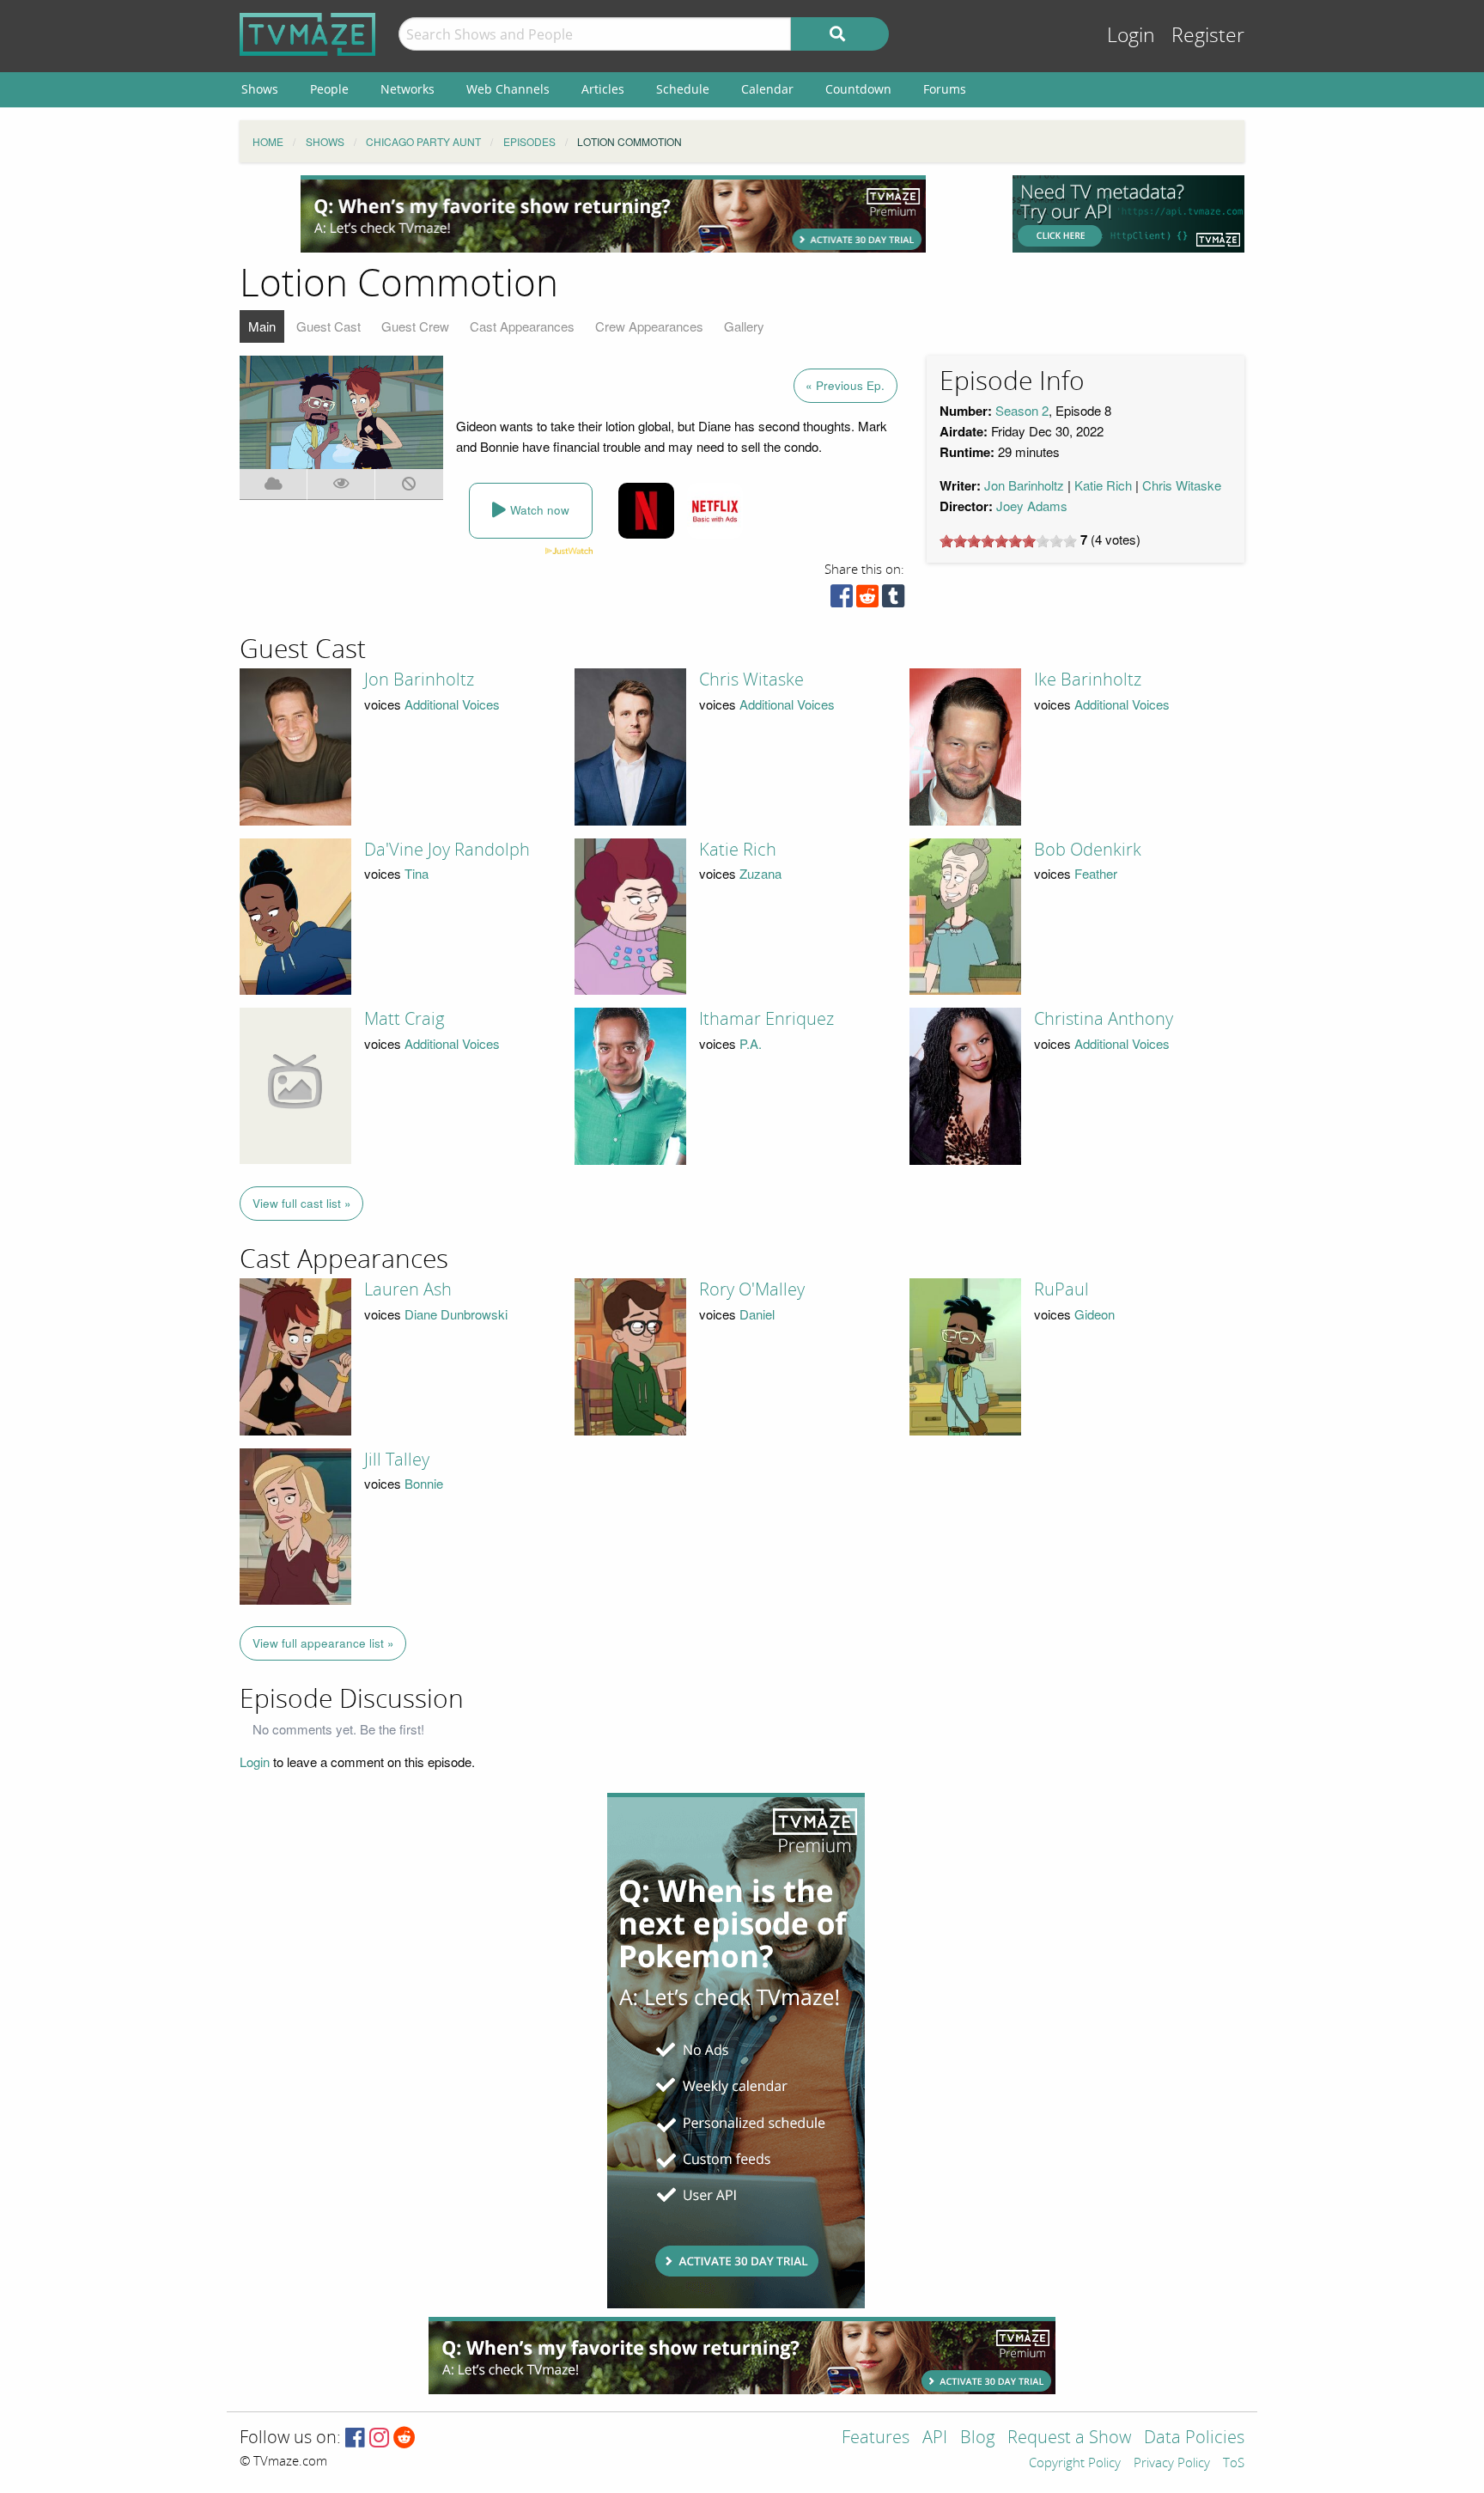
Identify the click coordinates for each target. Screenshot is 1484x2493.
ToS (1234, 2464)
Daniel (757, 1314)
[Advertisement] (613, 214)
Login (1131, 36)
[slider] (1008, 541)
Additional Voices (452, 704)
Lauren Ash (408, 1289)
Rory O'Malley (752, 1289)
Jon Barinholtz (1024, 485)
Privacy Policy (1172, 2464)
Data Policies (1194, 2438)
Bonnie (424, 1483)
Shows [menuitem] (260, 89)
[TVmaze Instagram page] (379, 2438)
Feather (1096, 873)
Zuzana (760, 873)
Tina (417, 873)
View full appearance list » (323, 1643)
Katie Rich (1103, 485)
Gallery (744, 326)
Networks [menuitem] (407, 89)
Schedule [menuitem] (683, 89)
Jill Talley (397, 1460)
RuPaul (1061, 1289)
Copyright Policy (1075, 2464)
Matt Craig (404, 1019)
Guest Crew (415, 326)
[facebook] (842, 600)
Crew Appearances (649, 326)
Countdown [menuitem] (858, 89)
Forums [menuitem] (945, 89)
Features (876, 2438)
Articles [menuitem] (603, 89)
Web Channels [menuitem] (508, 89)
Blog (977, 2438)
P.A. (751, 1043)
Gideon (1095, 1314)
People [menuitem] (329, 89)
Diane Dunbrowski (456, 1314)
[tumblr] (893, 600)
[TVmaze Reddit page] (404, 2438)
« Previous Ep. (845, 385)
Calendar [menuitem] (767, 89)
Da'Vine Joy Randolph (447, 850)
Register (1208, 36)
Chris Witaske (1182, 485)
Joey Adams (1032, 506)
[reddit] (867, 600)
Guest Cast (328, 326)
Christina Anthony (1104, 1019)
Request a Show (1069, 2438)
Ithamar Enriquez (766, 1019)
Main (262, 326)
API (935, 2438)
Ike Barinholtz (1088, 680)
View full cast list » (302, 1203)
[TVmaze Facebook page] (355, 2438)
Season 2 (1022, 410)
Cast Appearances (522, 326)
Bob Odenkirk (1088, 850)
